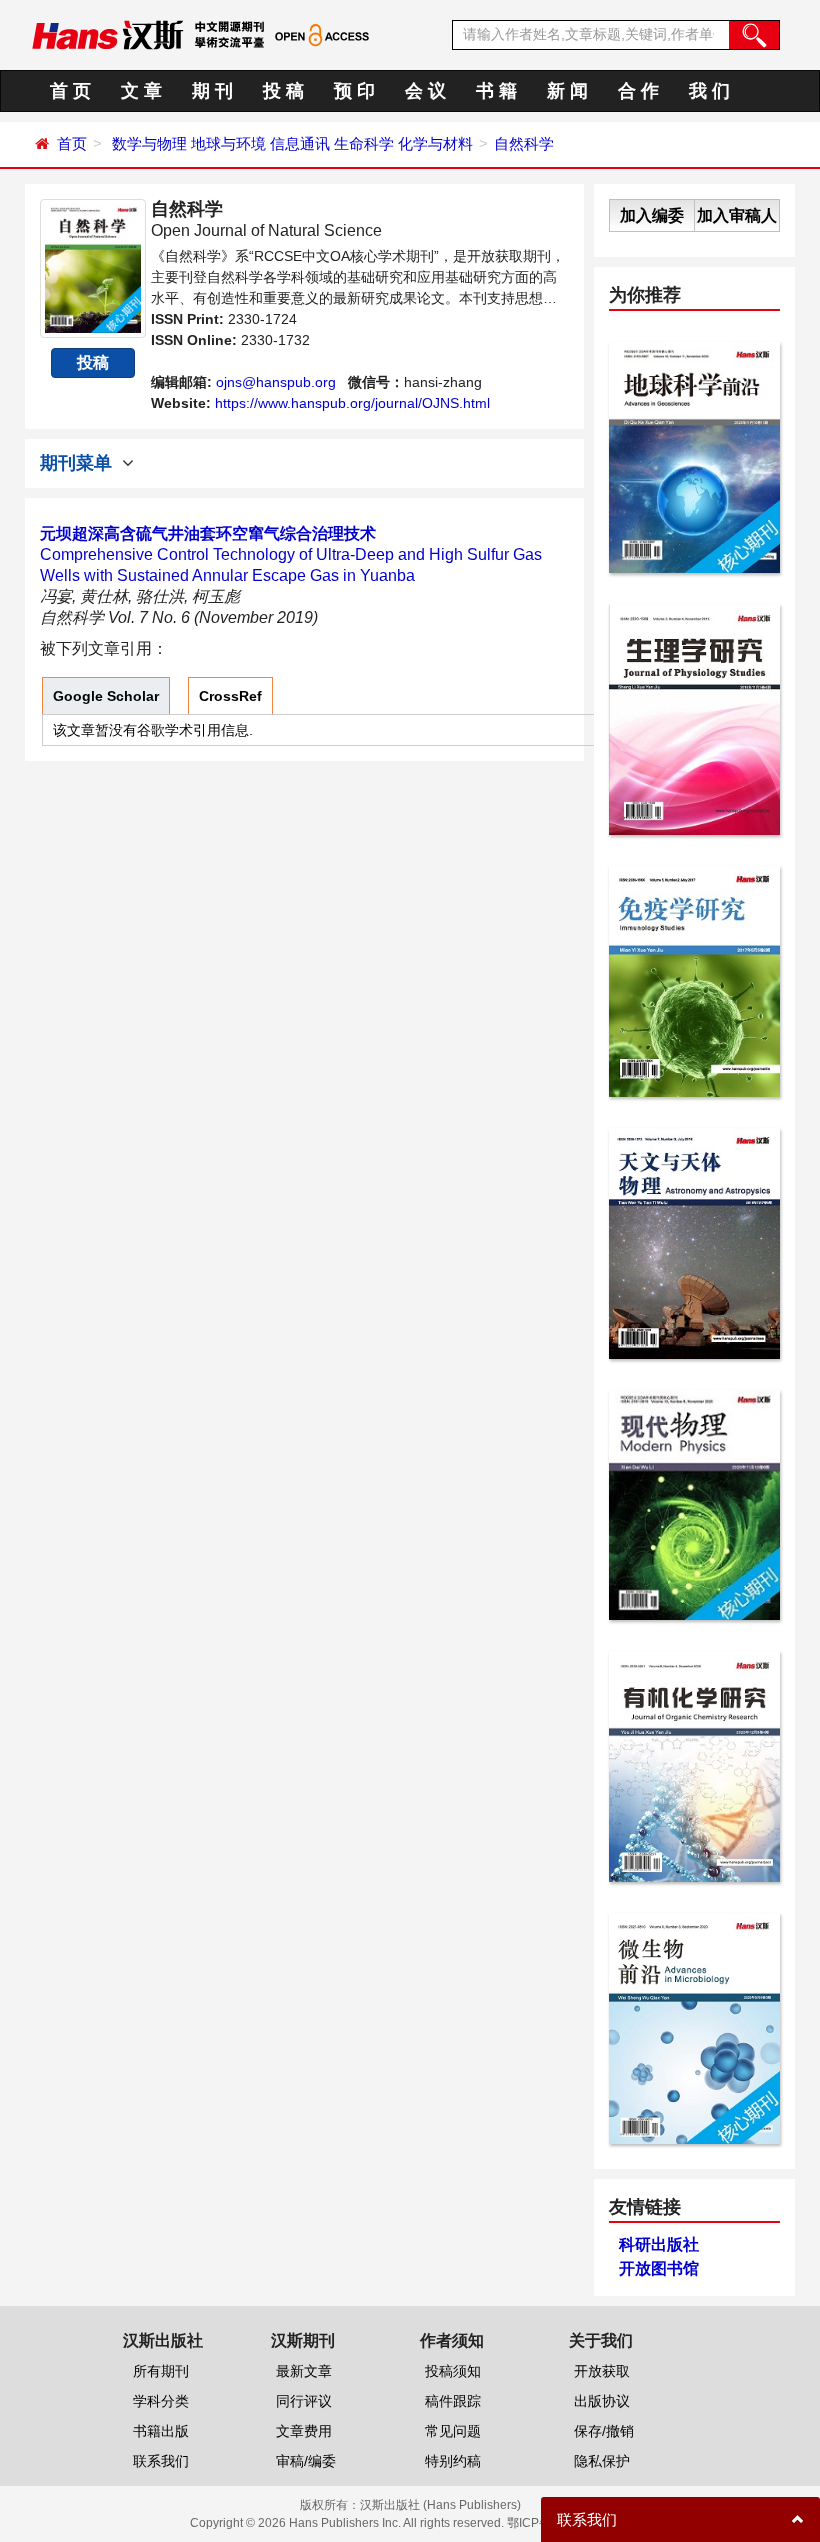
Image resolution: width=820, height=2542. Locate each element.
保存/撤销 (604, 2431)
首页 (72, 143)
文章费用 (304, 2431)
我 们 (709, 91)
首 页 (70, 91)
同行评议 (304, 2401)
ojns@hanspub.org (276, 382)
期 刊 (212, 91)
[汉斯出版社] (107, 34)
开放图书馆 (659, 2268)
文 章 (141, 91)
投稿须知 (453, 2371)
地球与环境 (228, 143)
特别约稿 (453, 2461)
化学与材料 (435, 143)
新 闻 (567, 91)
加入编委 (652, 215)
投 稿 (283, 91)
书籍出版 (161, 2431)
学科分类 (161, 2401)
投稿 (93, 362)
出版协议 (602, 2401)
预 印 (354, 91)
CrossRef (230, 696)
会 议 (425, 91)
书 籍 (496, 91)
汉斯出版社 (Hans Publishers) (440, 2505)
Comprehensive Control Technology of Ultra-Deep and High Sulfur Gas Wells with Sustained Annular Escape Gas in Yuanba (291, 554)
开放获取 (602, 2371)
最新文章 (304, 2371)
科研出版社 (659, 2244)
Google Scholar (106, 696)
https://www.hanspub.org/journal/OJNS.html (352, 403)
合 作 (638, 91)
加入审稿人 (737, 215)
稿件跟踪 (453, 2401)
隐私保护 (602, 2461)
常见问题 (453, 2431)
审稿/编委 (306, 2461)
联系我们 (161, 2461)
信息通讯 (300, 143)
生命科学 (364, 143)
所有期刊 (161, 2371)
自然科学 (524, 143)
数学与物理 (149, 143)
